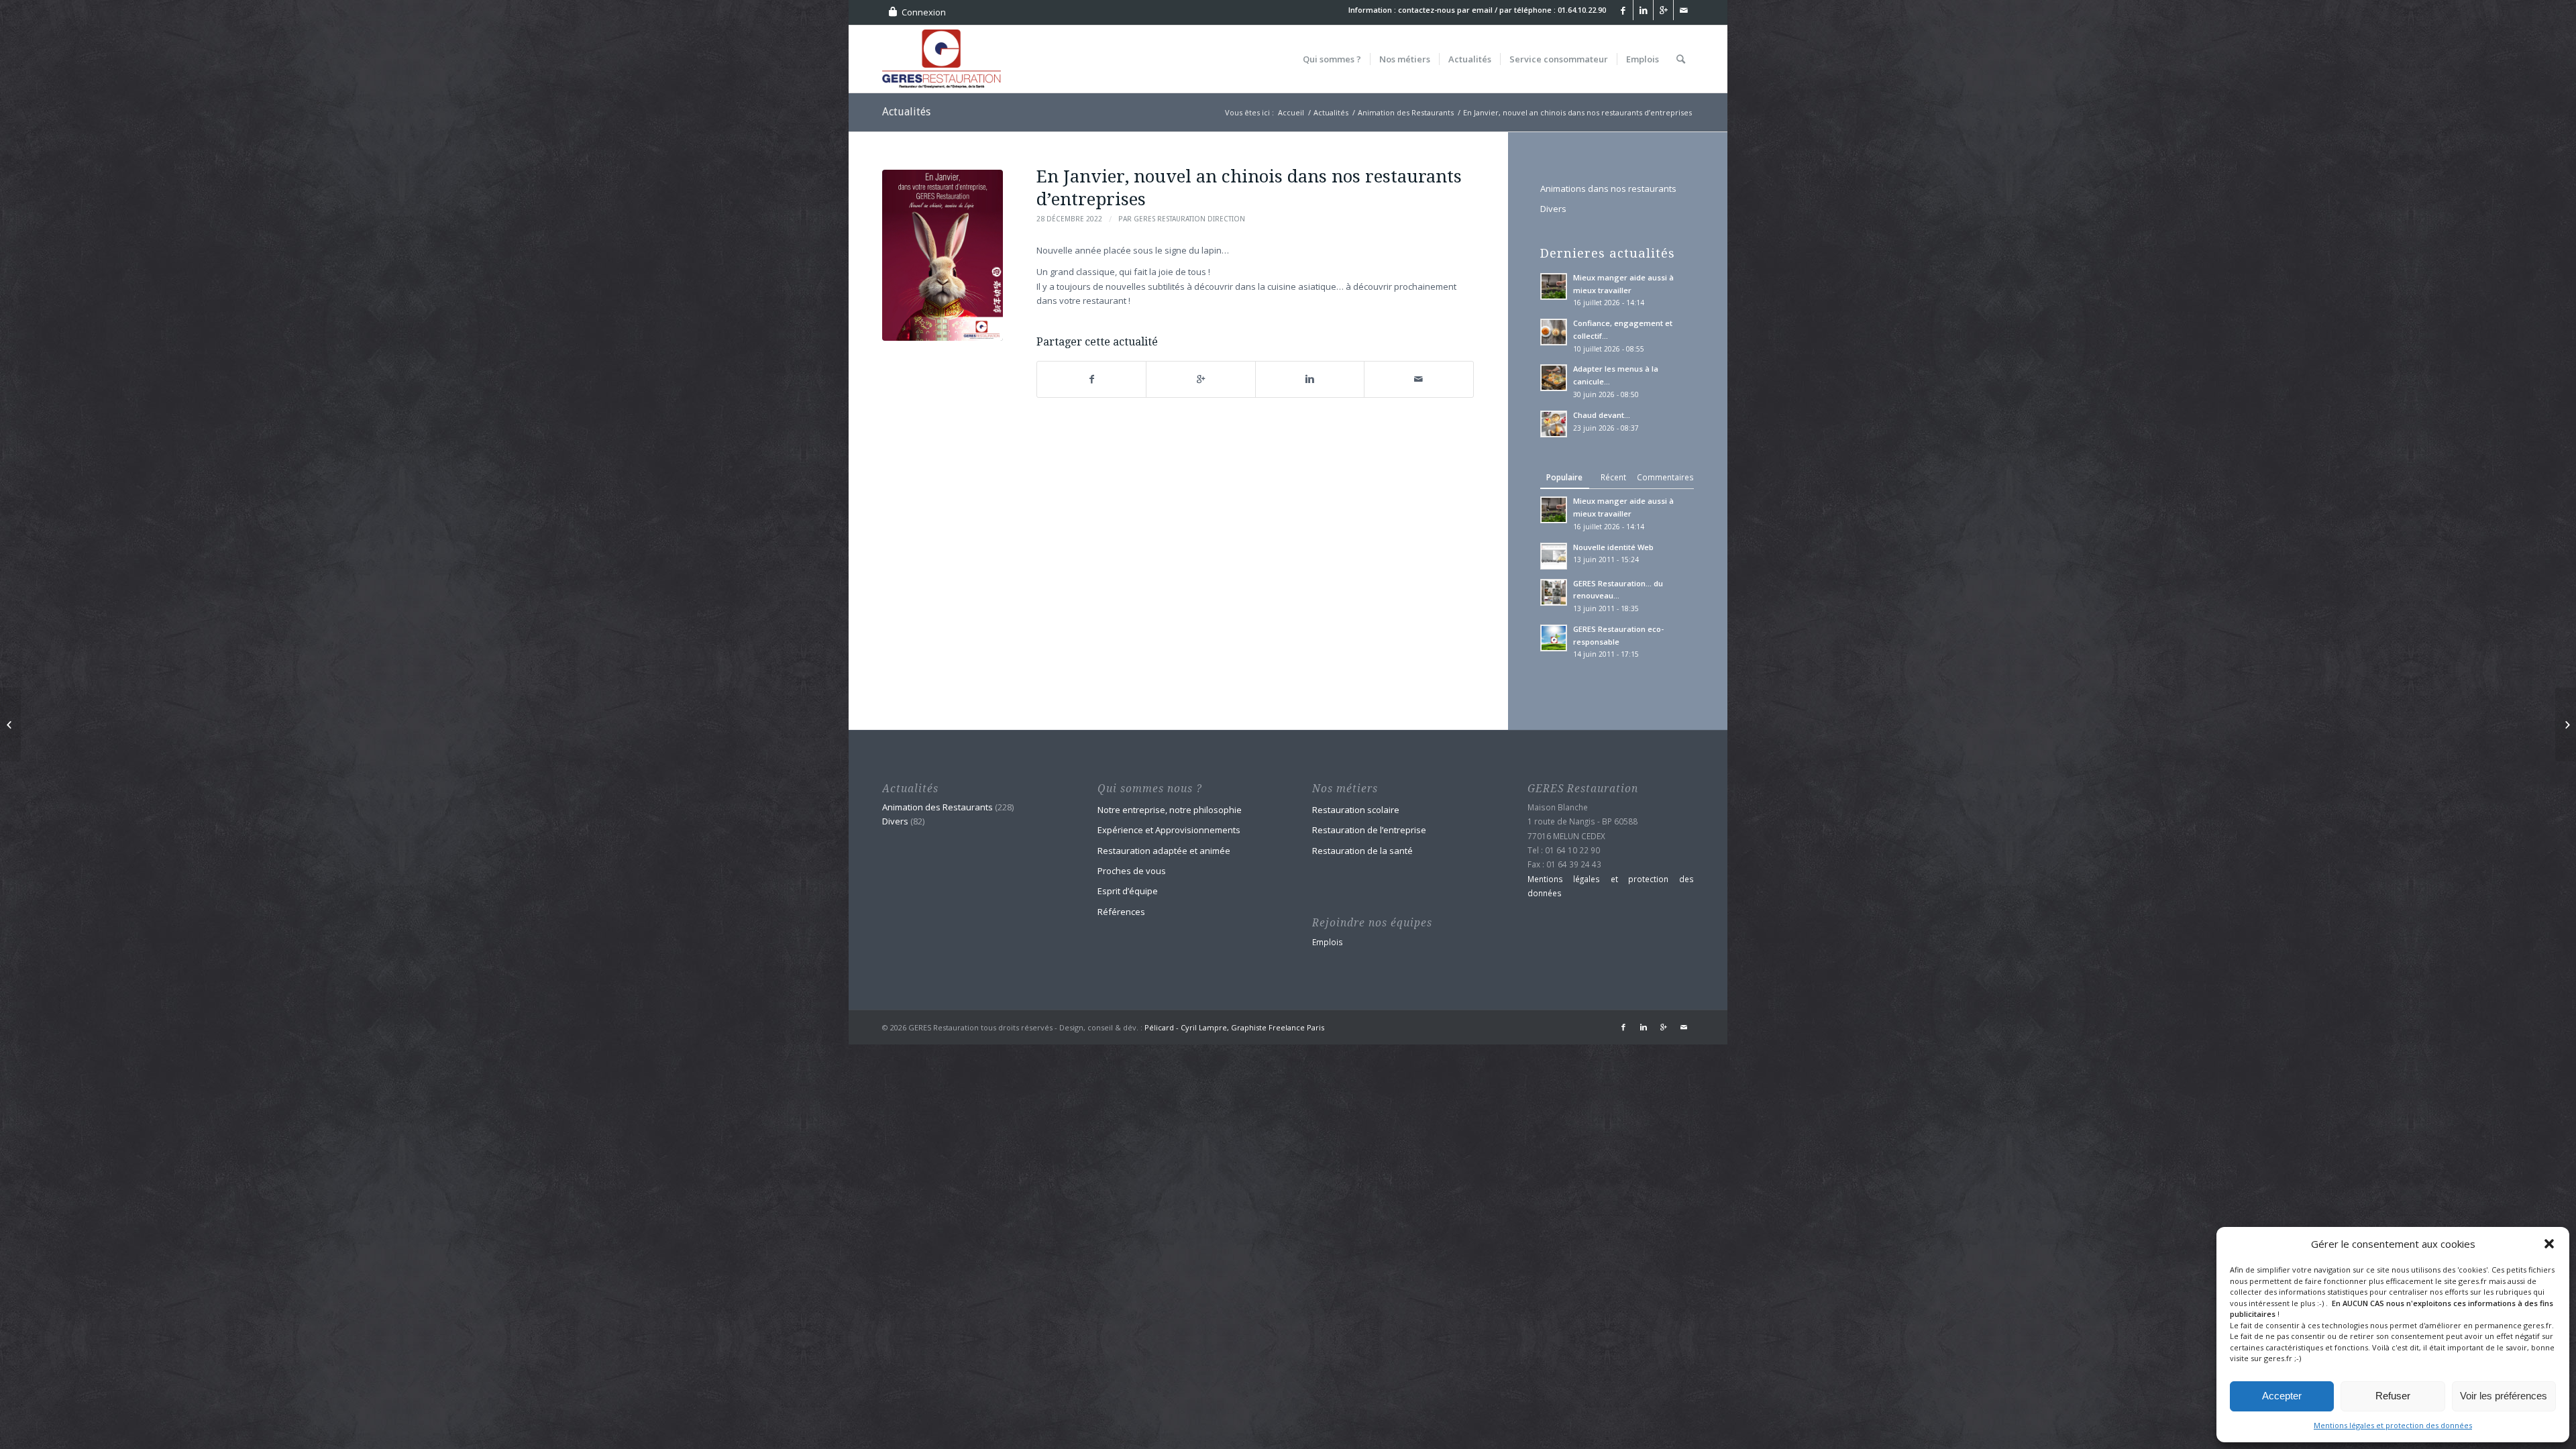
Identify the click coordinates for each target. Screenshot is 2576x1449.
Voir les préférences (2504, 1396)
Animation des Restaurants (1406, 112)
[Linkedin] (1643, 10)
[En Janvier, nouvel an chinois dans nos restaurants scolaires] (10, 724)
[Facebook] (1623, 10)
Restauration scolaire (1356, 810)
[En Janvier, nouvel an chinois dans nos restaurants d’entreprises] (943, 255)
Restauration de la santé (1362, 851)
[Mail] (1684, 10)
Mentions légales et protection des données (2393, 1425)
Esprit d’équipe (1128, 891)
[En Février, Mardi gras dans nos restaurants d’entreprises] (2566, 724)
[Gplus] (1663, 10)
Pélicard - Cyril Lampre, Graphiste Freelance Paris (1234, 1027)
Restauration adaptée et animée (1164, 851)
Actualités (906, 112)
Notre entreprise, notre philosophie (1170, 810)
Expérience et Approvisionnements (1169, 830)
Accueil (1291, 112)
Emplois (1328, 942)
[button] (2549, 1244)
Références (1121, 912)
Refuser (2393, 1396)
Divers (1553, 209)
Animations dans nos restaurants (1608, 189)
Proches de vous (1132, 871)
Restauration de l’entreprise (1369, 830)
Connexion (924, 12)
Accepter (2282, 1396)
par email (1475, 10)
